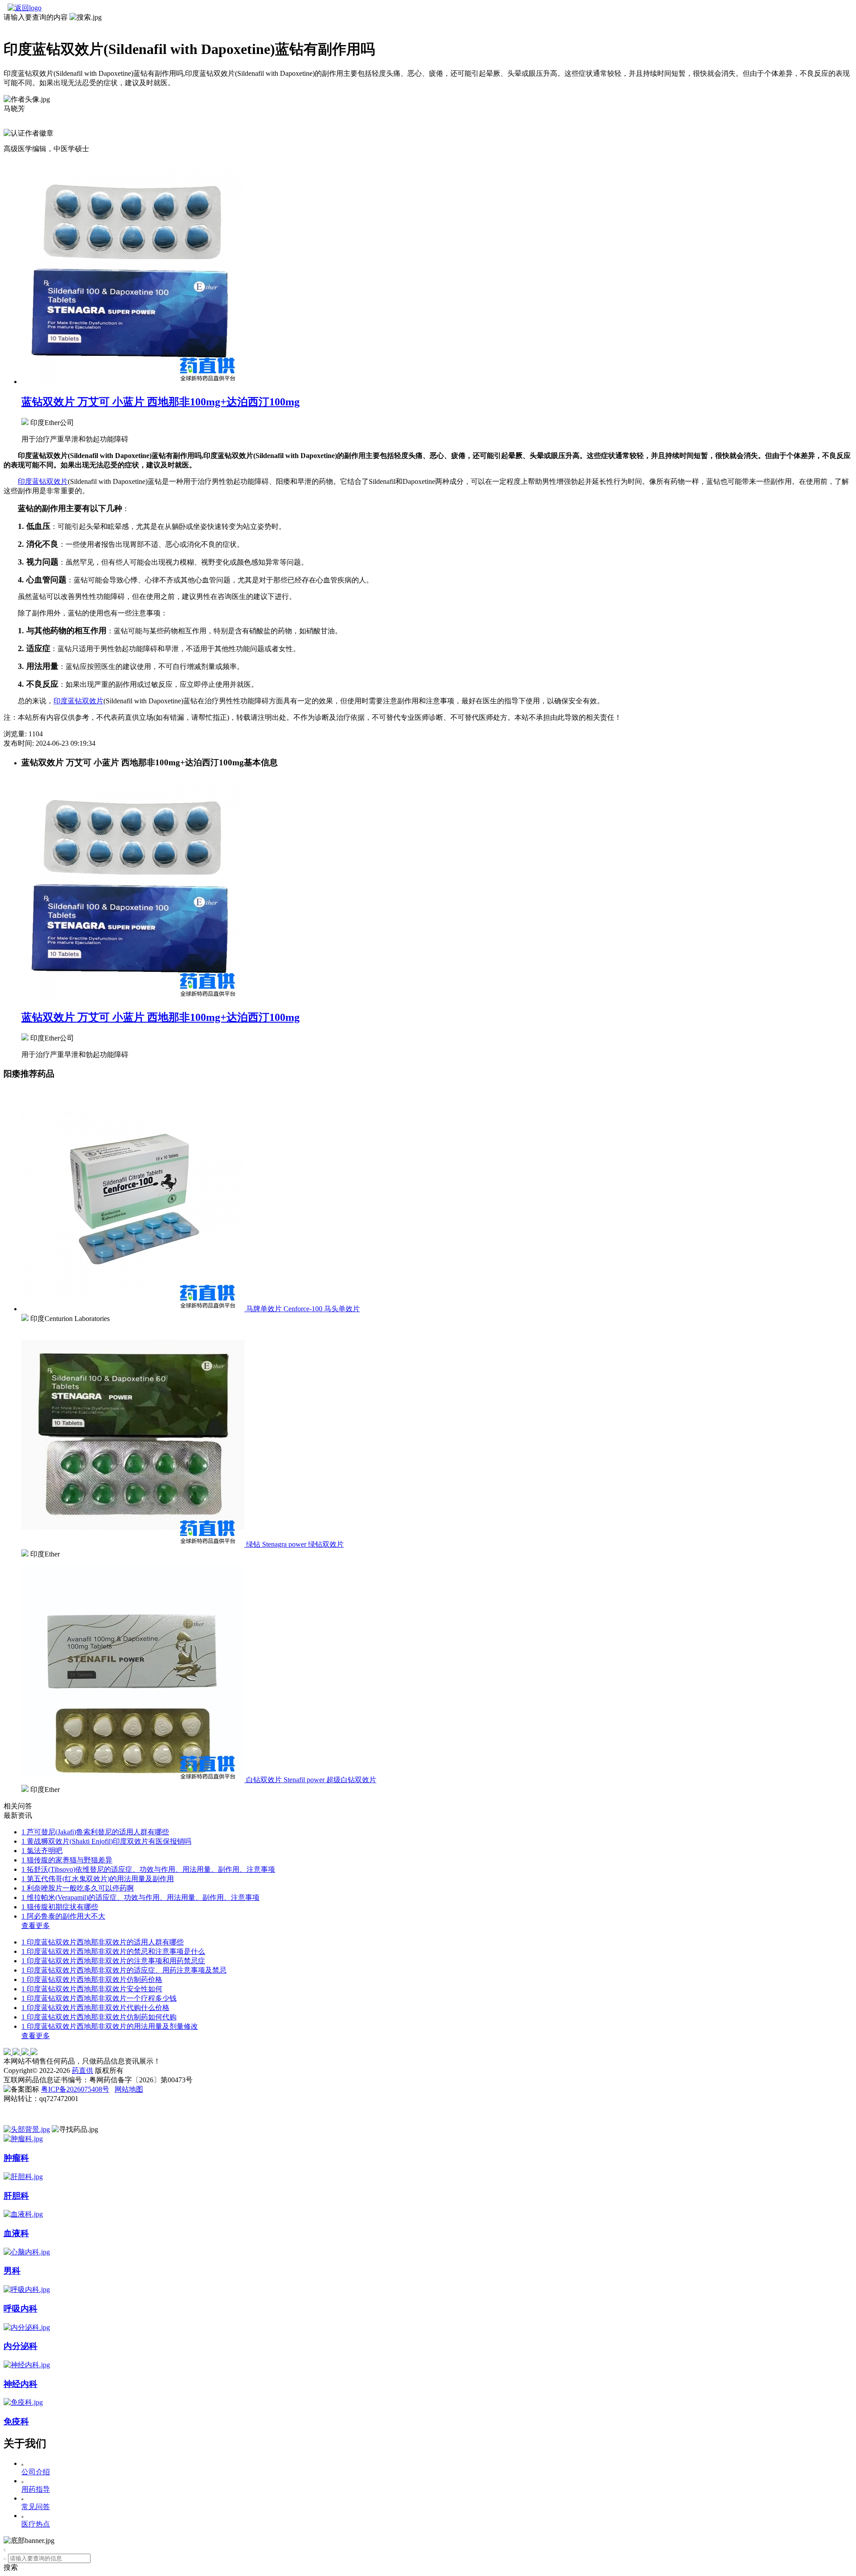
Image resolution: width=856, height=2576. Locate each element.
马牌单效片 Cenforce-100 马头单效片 (303, 1309)
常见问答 (36, 2507)
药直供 (82, 2070)
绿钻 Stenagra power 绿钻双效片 (295, 1544)
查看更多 (36, 1926)
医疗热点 (36, 2524)
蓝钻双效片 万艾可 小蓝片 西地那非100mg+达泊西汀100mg (160, 402)
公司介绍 (36, 2472)
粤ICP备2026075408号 (75, 2089)
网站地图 (129, 2089)
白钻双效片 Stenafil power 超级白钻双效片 (311, 1780)
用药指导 (36, 2489)
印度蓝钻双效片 (43, 481)
